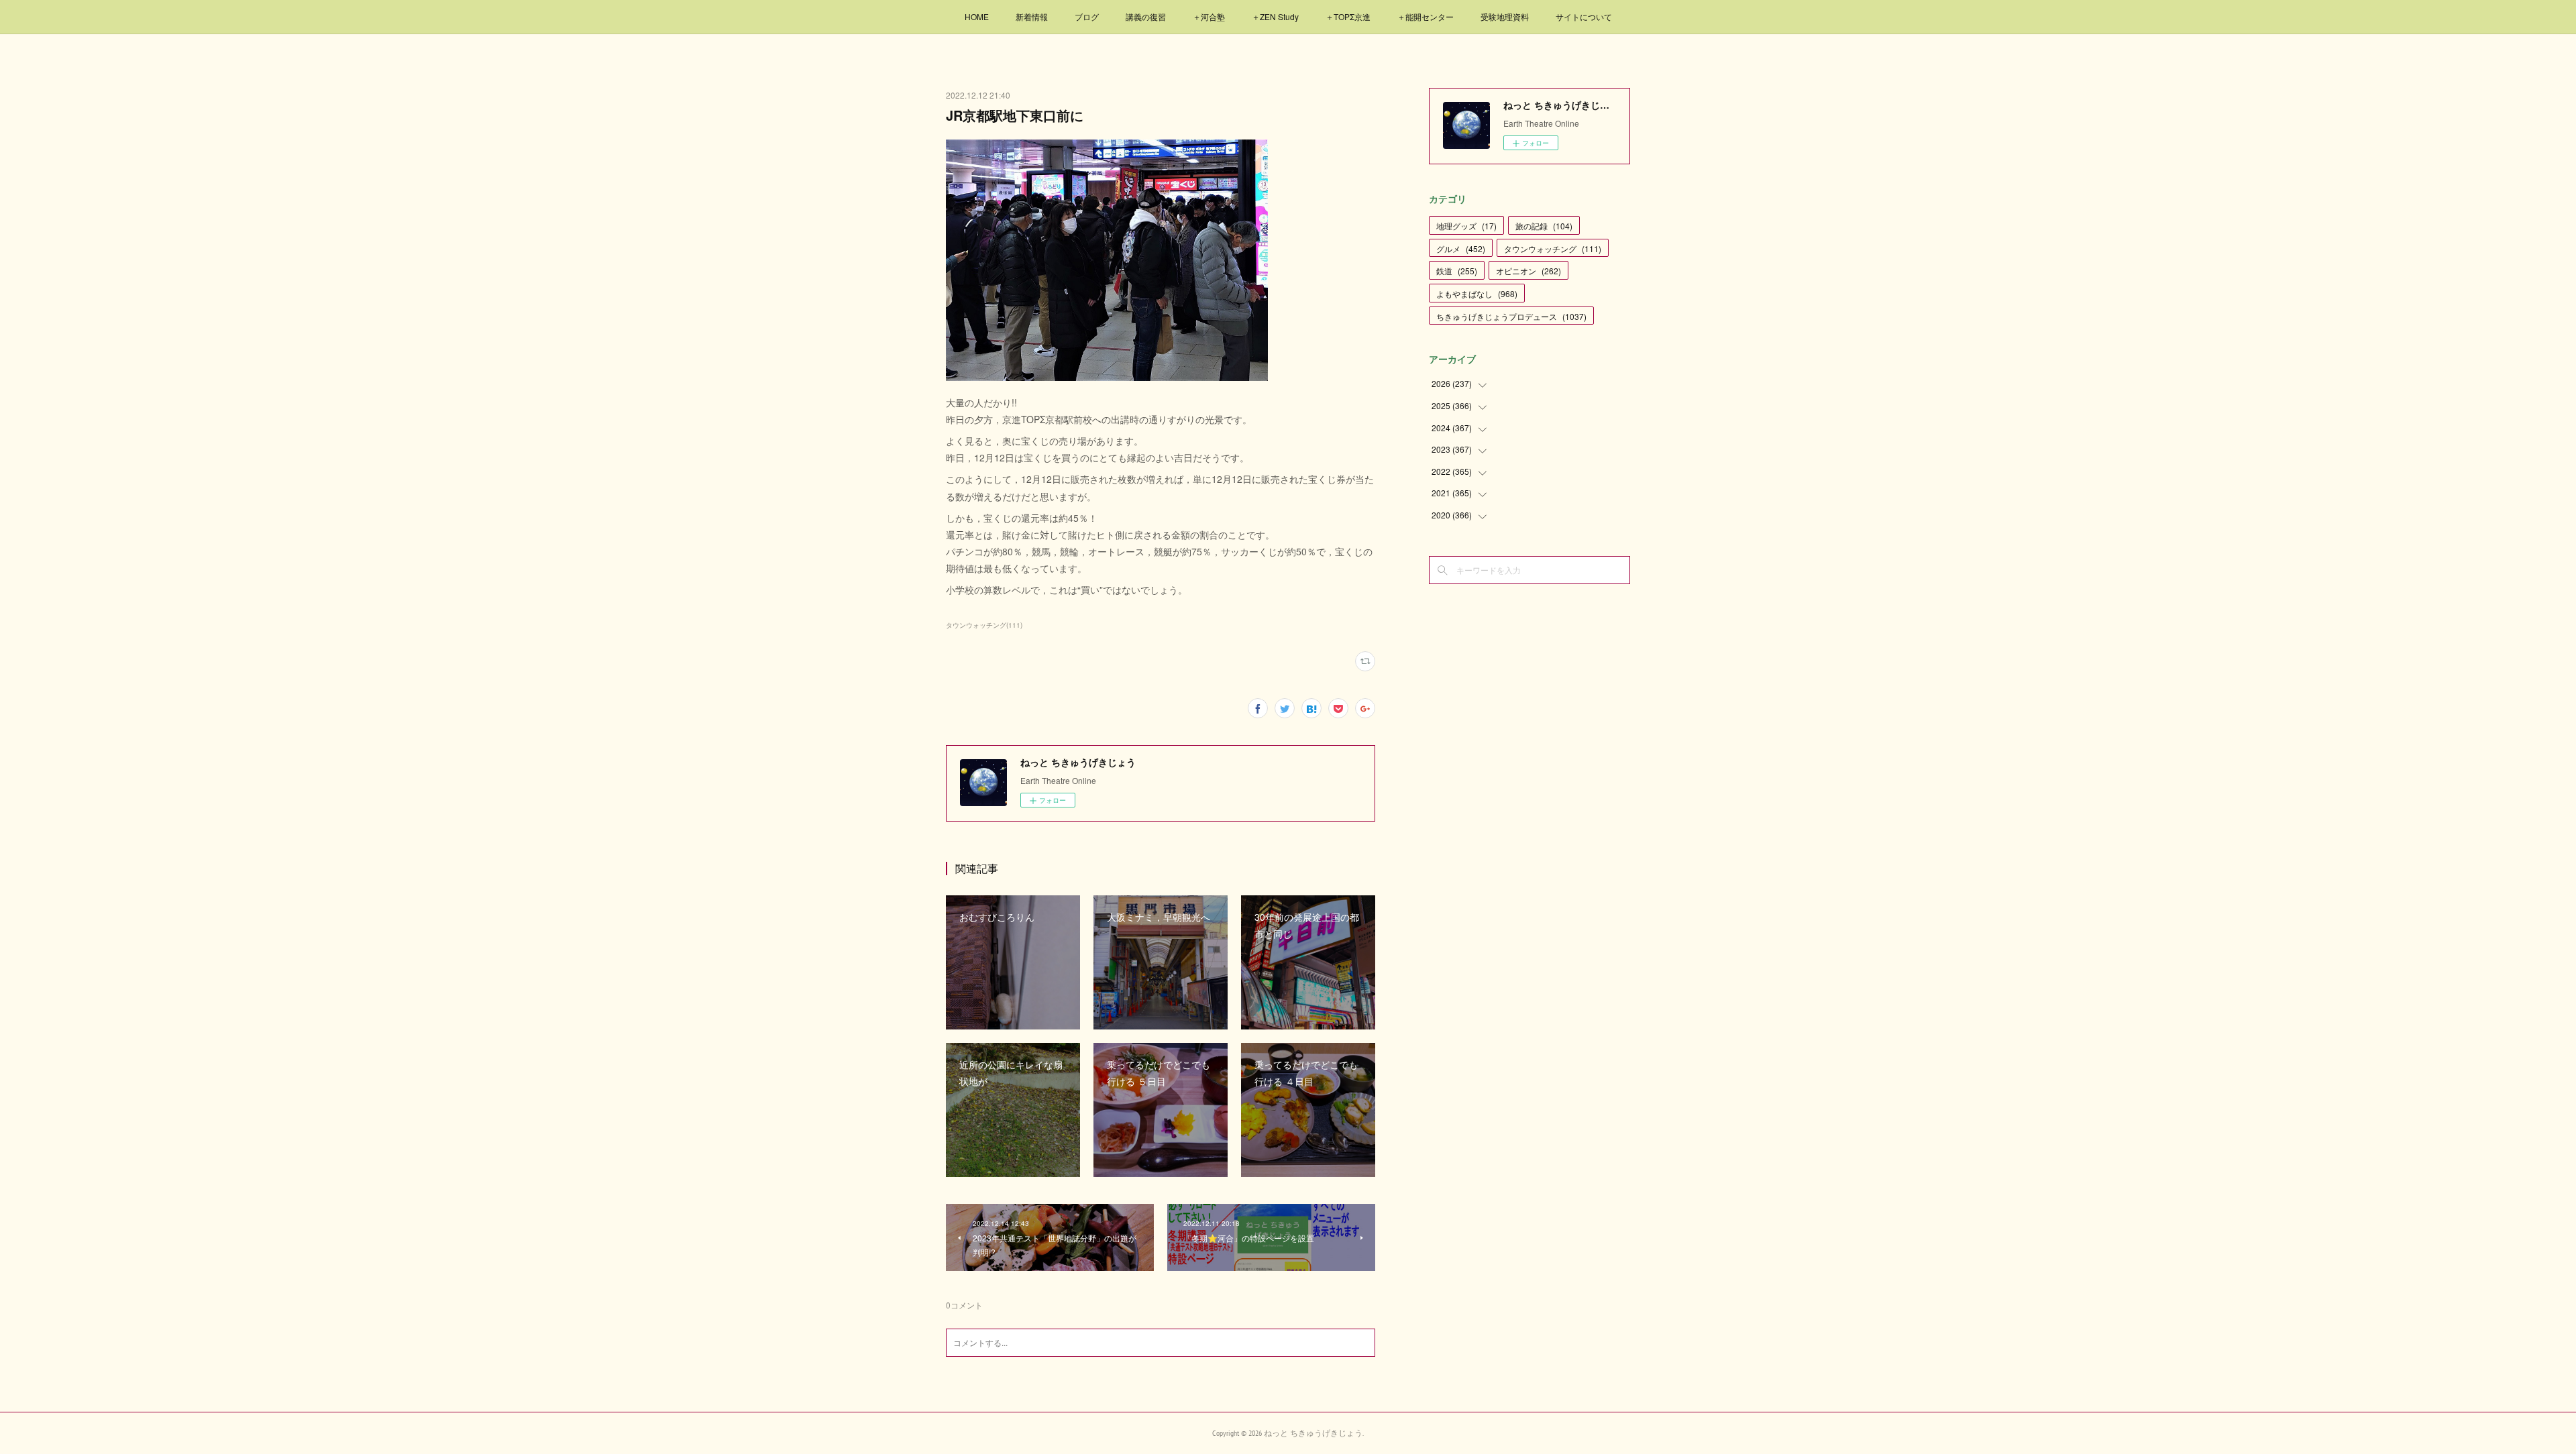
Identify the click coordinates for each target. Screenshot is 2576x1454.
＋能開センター (1426, 16)
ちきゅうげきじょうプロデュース (1511, 316)
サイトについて (1584, 16)
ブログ (1087, 16)
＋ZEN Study (1275, 16)
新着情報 (1032, 16)
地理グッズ (1466, 226)
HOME (977, 16)
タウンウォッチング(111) (984, 625)
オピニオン (1528, 271)
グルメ (1461, 248)
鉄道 (1457, 271)
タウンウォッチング (1553, 248)
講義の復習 (1146, 16)
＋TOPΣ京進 (1348, 16)
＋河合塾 (1209, 16)
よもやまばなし (1477, 293)
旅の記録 (1544, 226)
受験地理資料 (1505, 16)
